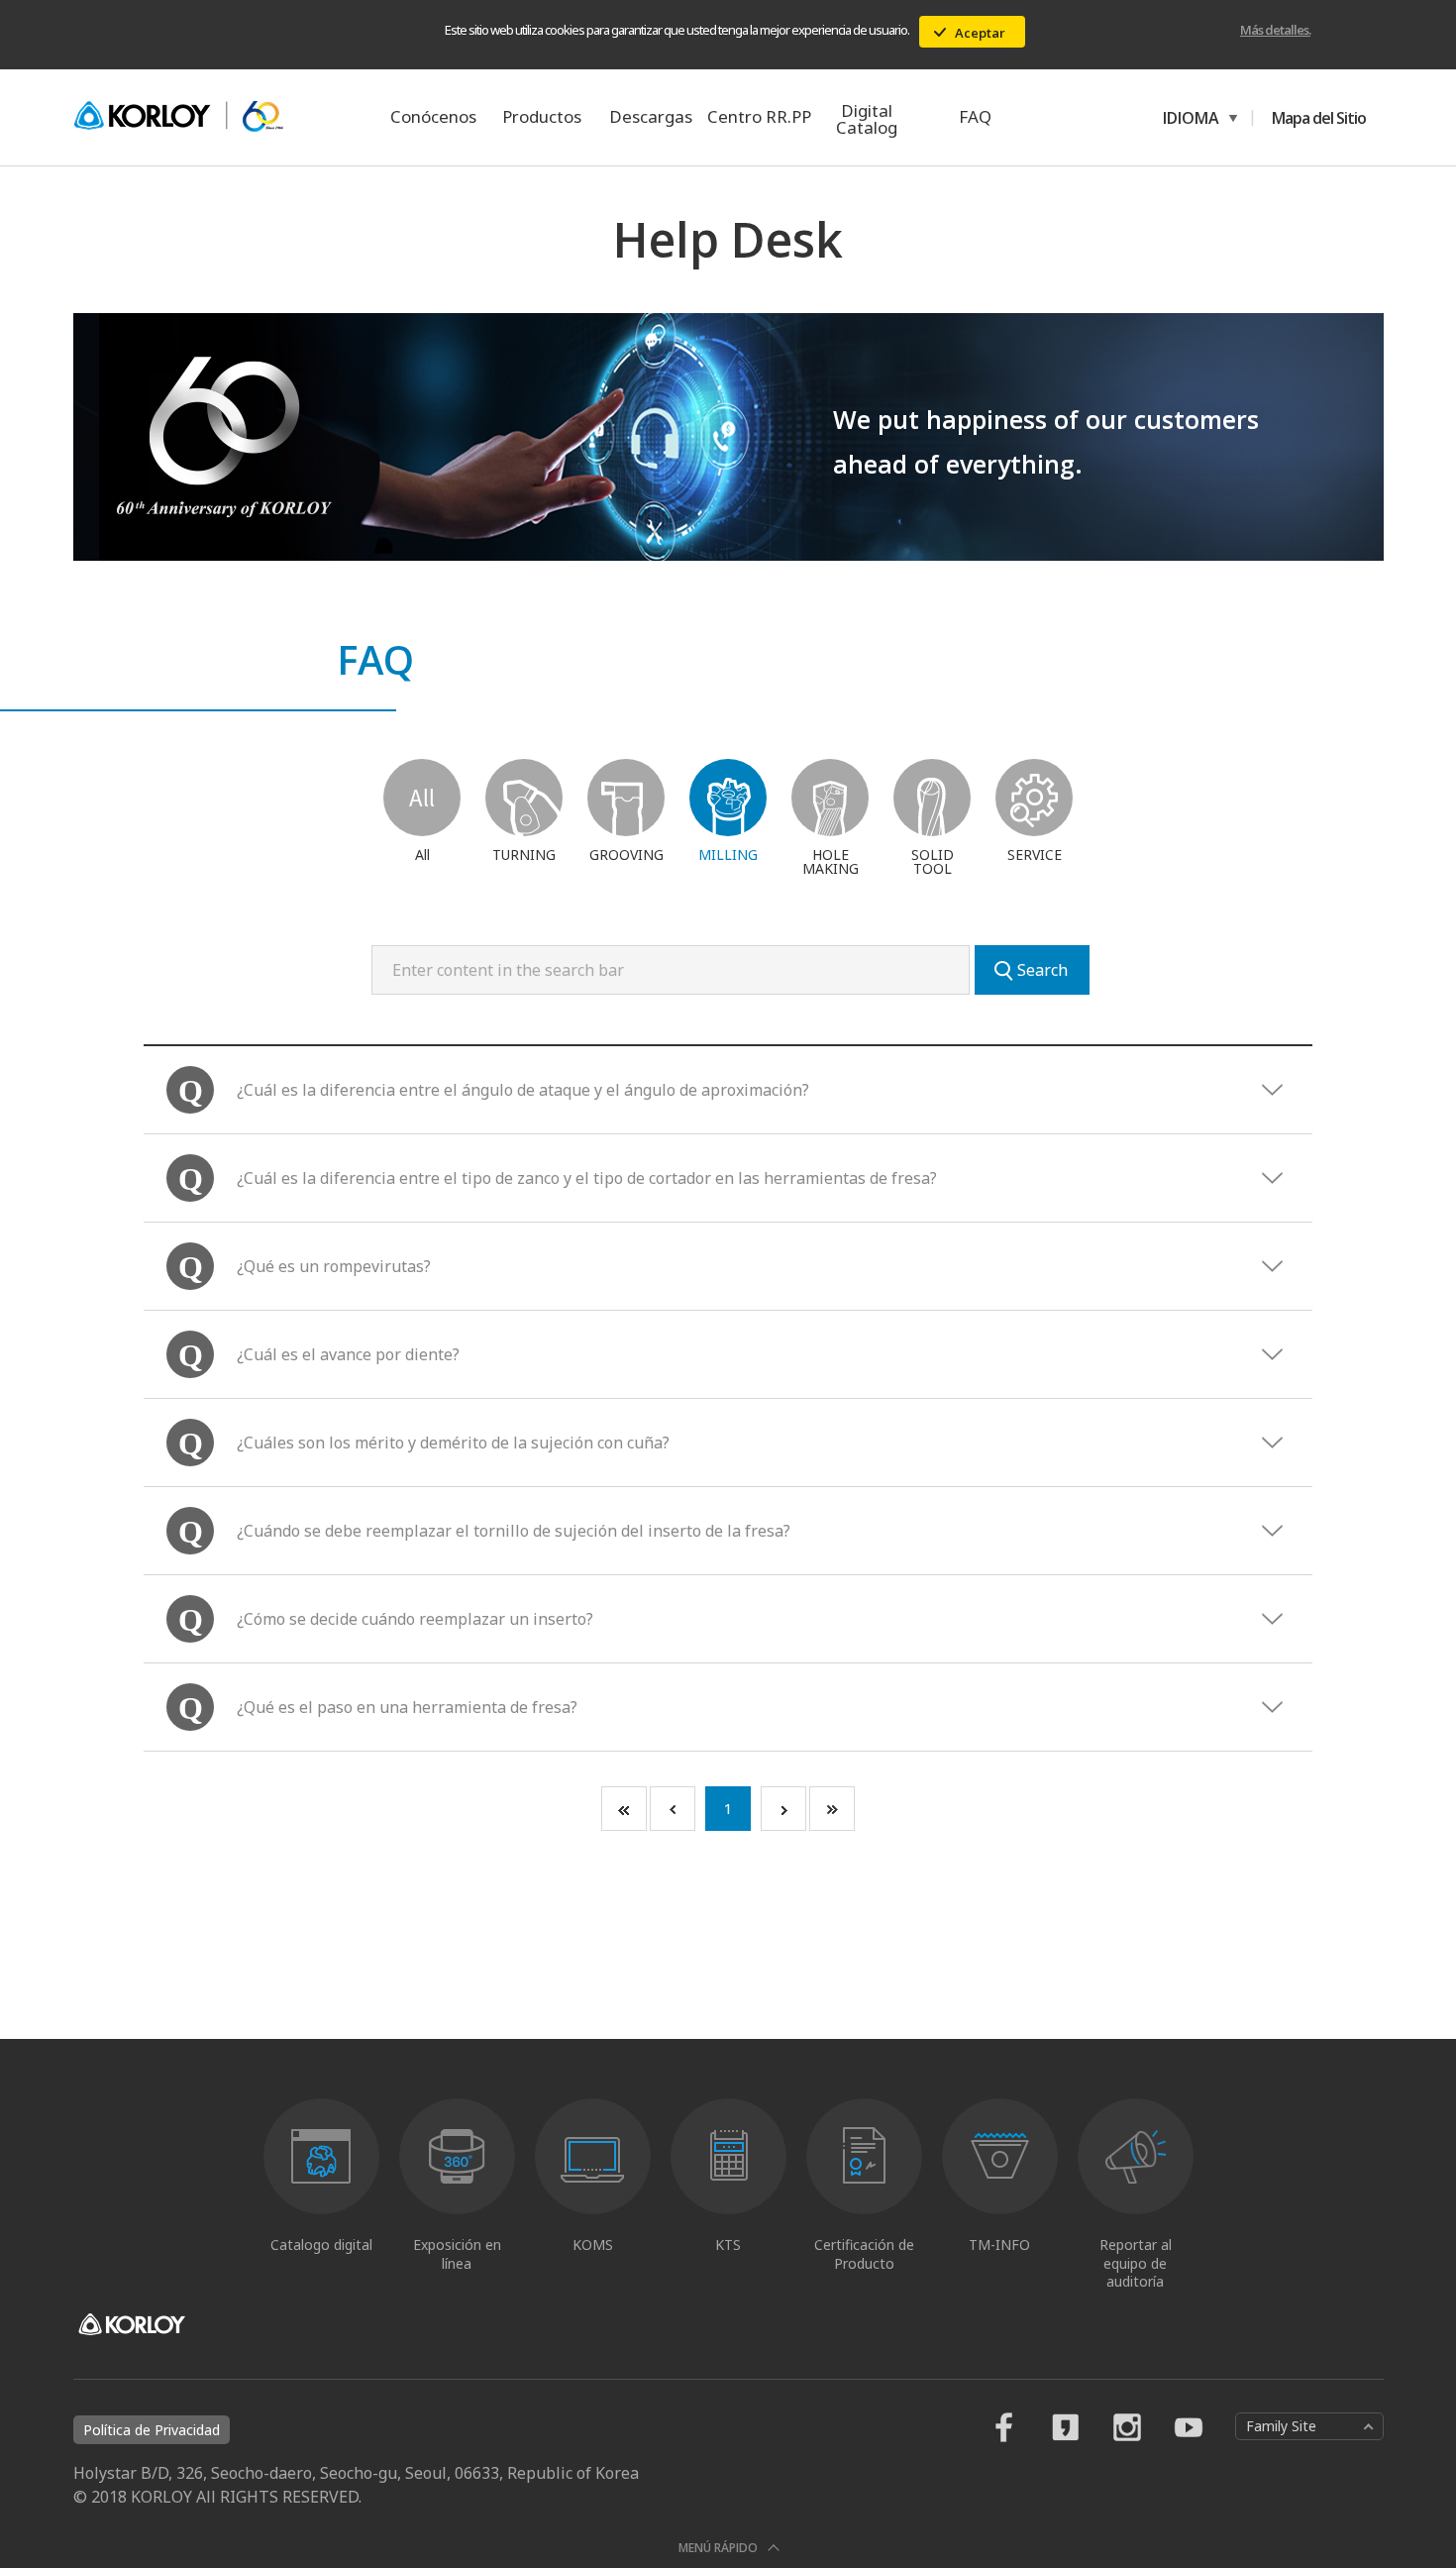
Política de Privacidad (152, 2430)
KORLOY (178, 117)
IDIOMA (1188, 118)
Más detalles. (1275, 30)
